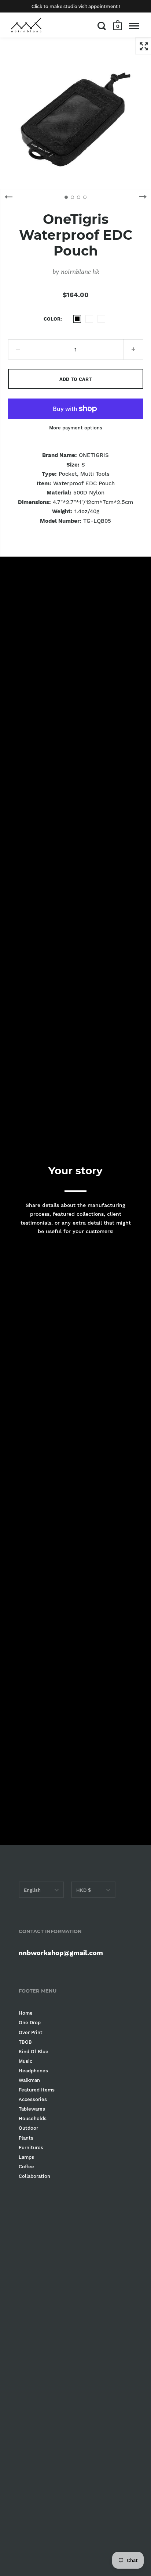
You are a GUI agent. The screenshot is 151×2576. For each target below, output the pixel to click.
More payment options (76, 428)
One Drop (30, 2023)
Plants (26, 2138)
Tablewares (32, 2109)
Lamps (26, 2157)
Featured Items (37, 2090)
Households (33, 2118)
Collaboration (34, 2176)
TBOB (25, 2042)
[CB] (101, 319)
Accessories (33, 2099)
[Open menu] (134, 26)
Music (25, 2061)
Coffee (26, 2167)
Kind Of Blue (34, 2052)
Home (26, 2013)
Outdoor (28, 2128)
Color (52, 319)
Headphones (33, 2071)
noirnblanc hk (80, 271)
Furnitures (31, 2148)
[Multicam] (89, 319)
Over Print (31, 2032)
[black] (77, 319)
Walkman (29, 2080)
